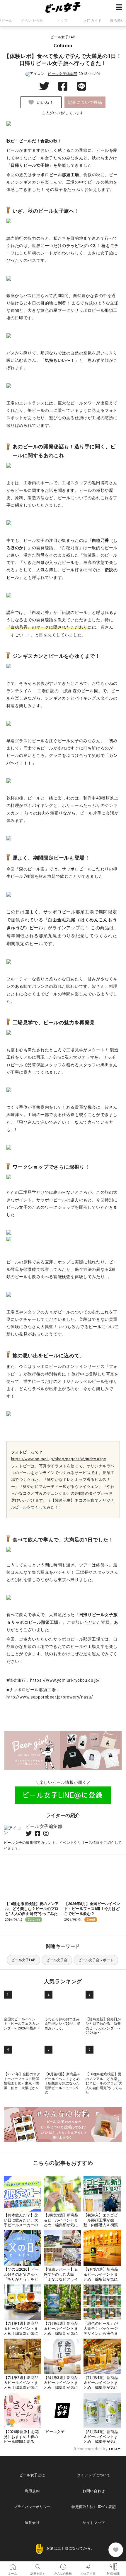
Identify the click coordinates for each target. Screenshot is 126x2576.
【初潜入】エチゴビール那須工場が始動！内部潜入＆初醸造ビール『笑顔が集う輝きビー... (101, 2225)
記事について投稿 (85, 102)
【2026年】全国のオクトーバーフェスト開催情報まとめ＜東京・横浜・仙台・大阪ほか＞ (22, 2081)
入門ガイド (92, 21)
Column (63, 45)
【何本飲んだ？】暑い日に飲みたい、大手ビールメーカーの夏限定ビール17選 (21, 2223)
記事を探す (38, 2565)
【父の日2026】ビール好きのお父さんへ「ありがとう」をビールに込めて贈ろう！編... (21, 2279)
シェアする (88, 2565)
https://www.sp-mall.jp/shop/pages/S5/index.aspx (59, 1459)
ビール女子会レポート (96, 1960)
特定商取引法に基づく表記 (94, 2507)
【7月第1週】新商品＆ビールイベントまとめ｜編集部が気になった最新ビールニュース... (21, 2333)
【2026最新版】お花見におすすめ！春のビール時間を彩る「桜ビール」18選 (21, 2439)
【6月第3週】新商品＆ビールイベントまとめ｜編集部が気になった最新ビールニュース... (61, 2388)
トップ (62, 21)
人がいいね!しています (63, 113)
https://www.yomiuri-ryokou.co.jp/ (65, 1680)
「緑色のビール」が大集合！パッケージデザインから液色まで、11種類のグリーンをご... (101, 2333)
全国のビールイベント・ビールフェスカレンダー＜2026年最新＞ (22, 2024)
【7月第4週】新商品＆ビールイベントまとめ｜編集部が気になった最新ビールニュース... (101, 2388)
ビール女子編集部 (63, 74)
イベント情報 (32, 21)
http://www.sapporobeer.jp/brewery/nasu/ (50, 1697)
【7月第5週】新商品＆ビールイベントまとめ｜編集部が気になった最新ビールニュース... (61, 2333)
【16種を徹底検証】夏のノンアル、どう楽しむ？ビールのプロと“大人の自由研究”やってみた (32, 1909)
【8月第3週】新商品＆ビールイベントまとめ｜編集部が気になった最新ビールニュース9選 (62, 2083)
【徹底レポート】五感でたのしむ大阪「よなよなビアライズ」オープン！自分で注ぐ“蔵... (61, 2279)
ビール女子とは (32, 2475)
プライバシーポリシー (32, 2507)
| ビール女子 (54, 2432)
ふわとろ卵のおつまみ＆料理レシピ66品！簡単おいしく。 (62, 2024)
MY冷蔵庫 (113, 2565)
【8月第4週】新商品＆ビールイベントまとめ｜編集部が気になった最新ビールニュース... (101, 2442)
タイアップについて (94, 2475)
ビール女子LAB (23, 1960)
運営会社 (32, 2523)
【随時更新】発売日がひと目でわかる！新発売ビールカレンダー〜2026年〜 (103, 2026)
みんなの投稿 (63, 2565)
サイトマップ (94, 2523)
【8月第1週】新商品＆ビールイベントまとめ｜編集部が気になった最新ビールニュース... (101, 2279)
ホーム (13, 2565)
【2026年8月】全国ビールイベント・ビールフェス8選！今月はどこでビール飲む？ (92, 1909)
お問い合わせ (94, 2491)
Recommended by (91, 2449)
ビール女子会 (57, 1960)
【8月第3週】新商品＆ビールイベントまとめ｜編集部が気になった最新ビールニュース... (61, 2225)
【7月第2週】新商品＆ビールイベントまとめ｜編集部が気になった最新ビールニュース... (21, 2388)
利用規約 (32, 2491)
